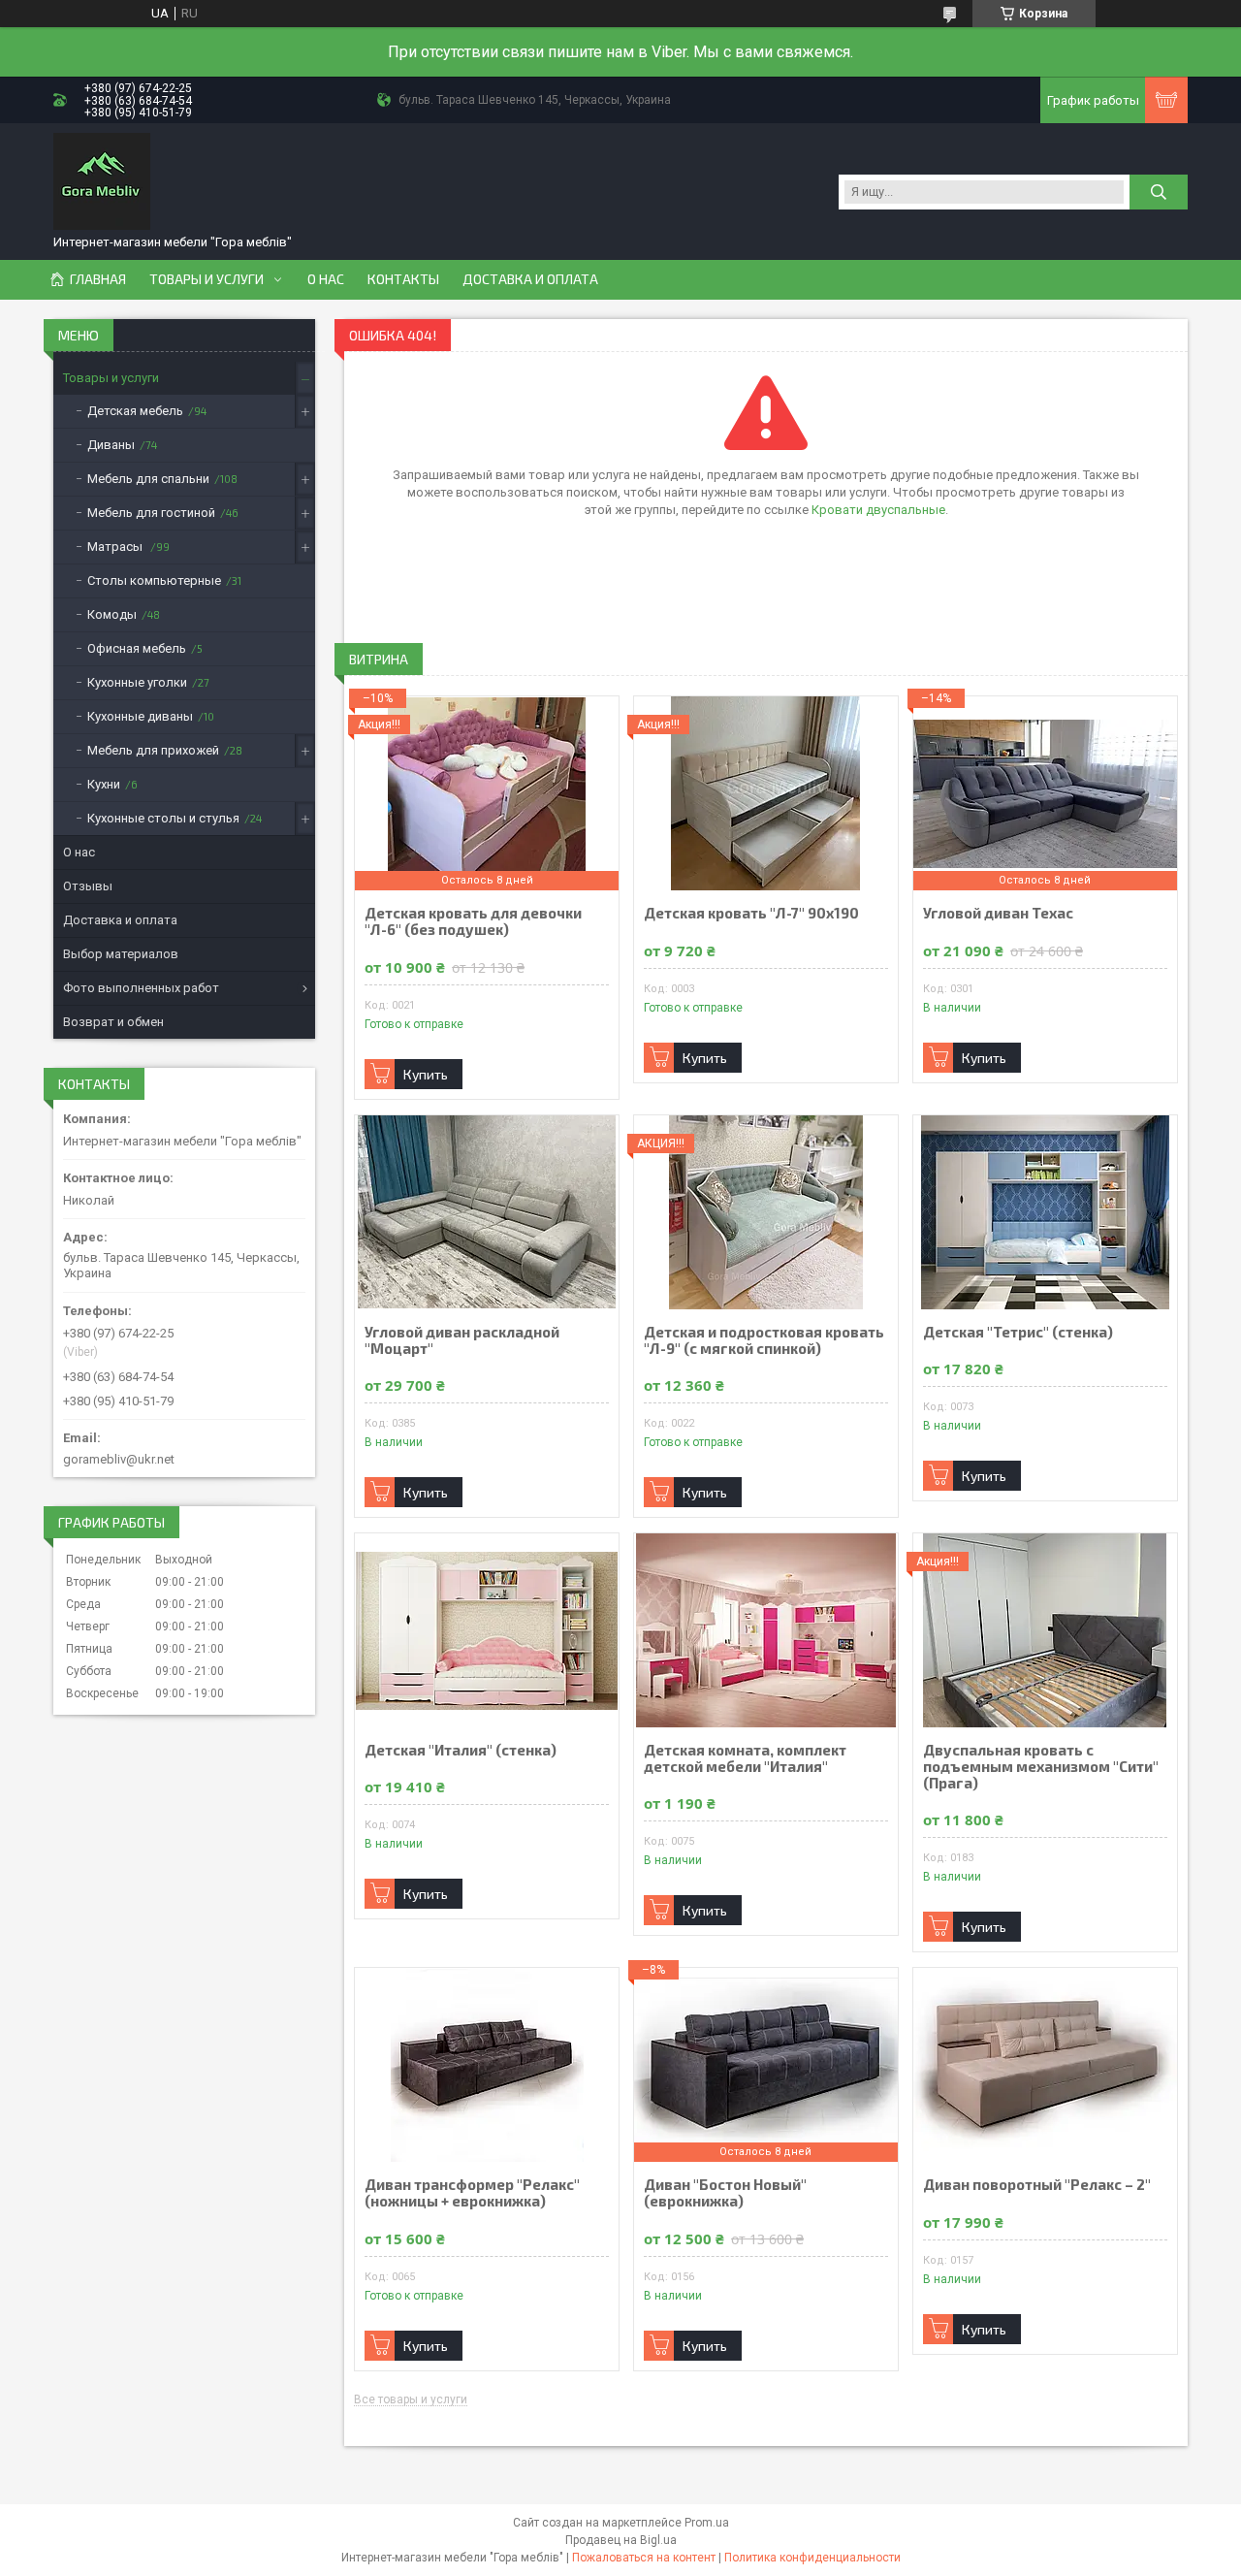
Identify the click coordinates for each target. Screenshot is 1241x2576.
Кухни (104, 784)
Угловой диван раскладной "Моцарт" (462, 1340)
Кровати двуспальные (878, 510)
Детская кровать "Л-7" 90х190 (751, 913)
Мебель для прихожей (153, 750)
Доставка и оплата (530, 279)
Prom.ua (707, 2523)
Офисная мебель (137, 648)
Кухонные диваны (140, 716)
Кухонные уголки (137, 682)
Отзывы (88, 886)
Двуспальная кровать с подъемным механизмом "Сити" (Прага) (1041, 1767)
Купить (426, 1074)
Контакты (403, 279)
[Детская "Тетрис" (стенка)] (1045, 1212)
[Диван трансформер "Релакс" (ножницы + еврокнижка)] (487, 2065)
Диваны (111, 445)
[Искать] (1159, 192)
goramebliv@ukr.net (119, 1459)
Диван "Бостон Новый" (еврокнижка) (725, 2193)
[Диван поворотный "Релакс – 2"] (1045, 2065)
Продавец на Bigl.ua (621, 2540)
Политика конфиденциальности (812, 2558)
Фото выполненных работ (141, 988)
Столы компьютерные (154, 580)
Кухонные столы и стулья (163, 818)
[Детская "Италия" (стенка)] (487, 1630)
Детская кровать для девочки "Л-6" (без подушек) (473, 921)
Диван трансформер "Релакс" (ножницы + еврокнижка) (472, 2193)
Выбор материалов (121, 954)
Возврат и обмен (113, 1022)
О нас (326, 279)
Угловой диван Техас (998, 913)
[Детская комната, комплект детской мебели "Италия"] (766, 1630)
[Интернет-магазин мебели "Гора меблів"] (102, 181)
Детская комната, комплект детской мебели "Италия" (745, 1758)
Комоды (112, 614)
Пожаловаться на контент (644, 2558)
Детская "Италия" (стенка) (461, 1750)
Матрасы (116, 547)
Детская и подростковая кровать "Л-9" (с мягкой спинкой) (764, 1340)
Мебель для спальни (148, 479)
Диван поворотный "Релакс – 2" (1037, 2185)
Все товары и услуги (411, 2400)
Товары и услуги (207, 279)
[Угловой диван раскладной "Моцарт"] (487, 1212)
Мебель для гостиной (151, 513)
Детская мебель (135, 411)
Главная (98, 279)
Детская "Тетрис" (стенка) (1018, 1332)
